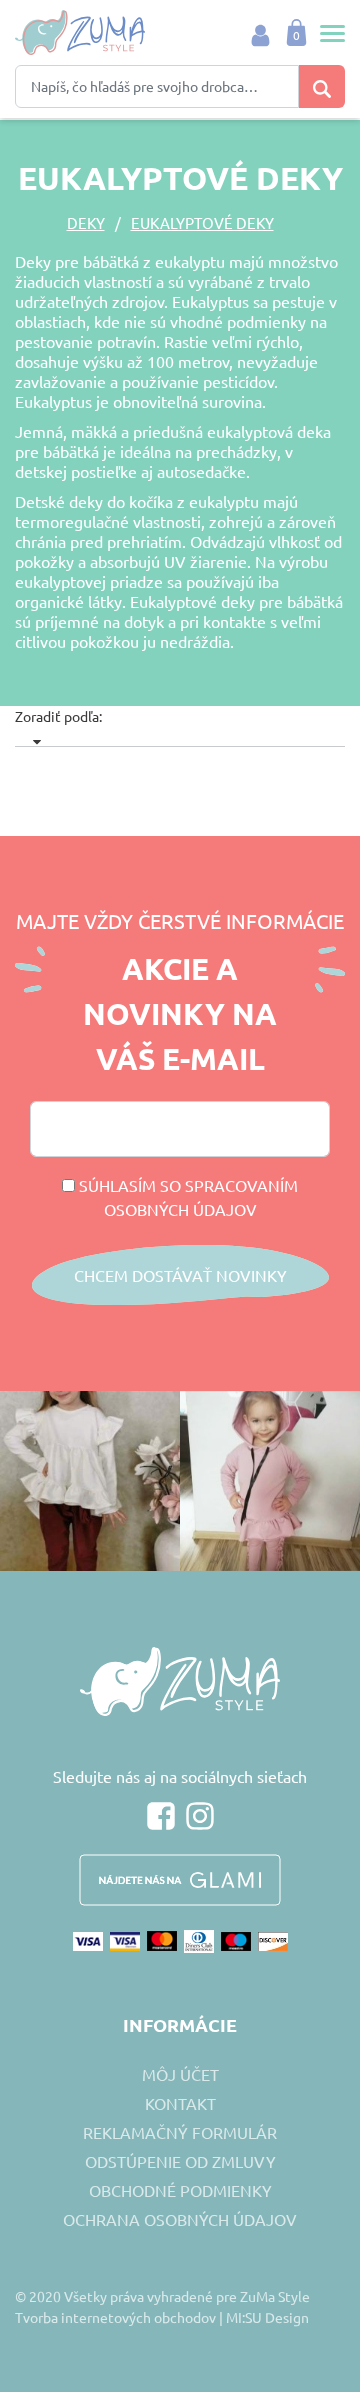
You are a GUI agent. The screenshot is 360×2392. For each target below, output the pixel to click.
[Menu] (327, 33)
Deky (86, 222)
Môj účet (180, 2074)
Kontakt (180, 2103)
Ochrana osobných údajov (180, 2219)
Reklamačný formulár (180, 2132)
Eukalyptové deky (202, 222)
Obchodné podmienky (180, 2190)
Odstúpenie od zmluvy (180, 2161)
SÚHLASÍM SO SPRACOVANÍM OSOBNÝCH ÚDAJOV (186, 1197)
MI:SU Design (267, 2317)
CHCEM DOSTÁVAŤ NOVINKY (180, 1275)
